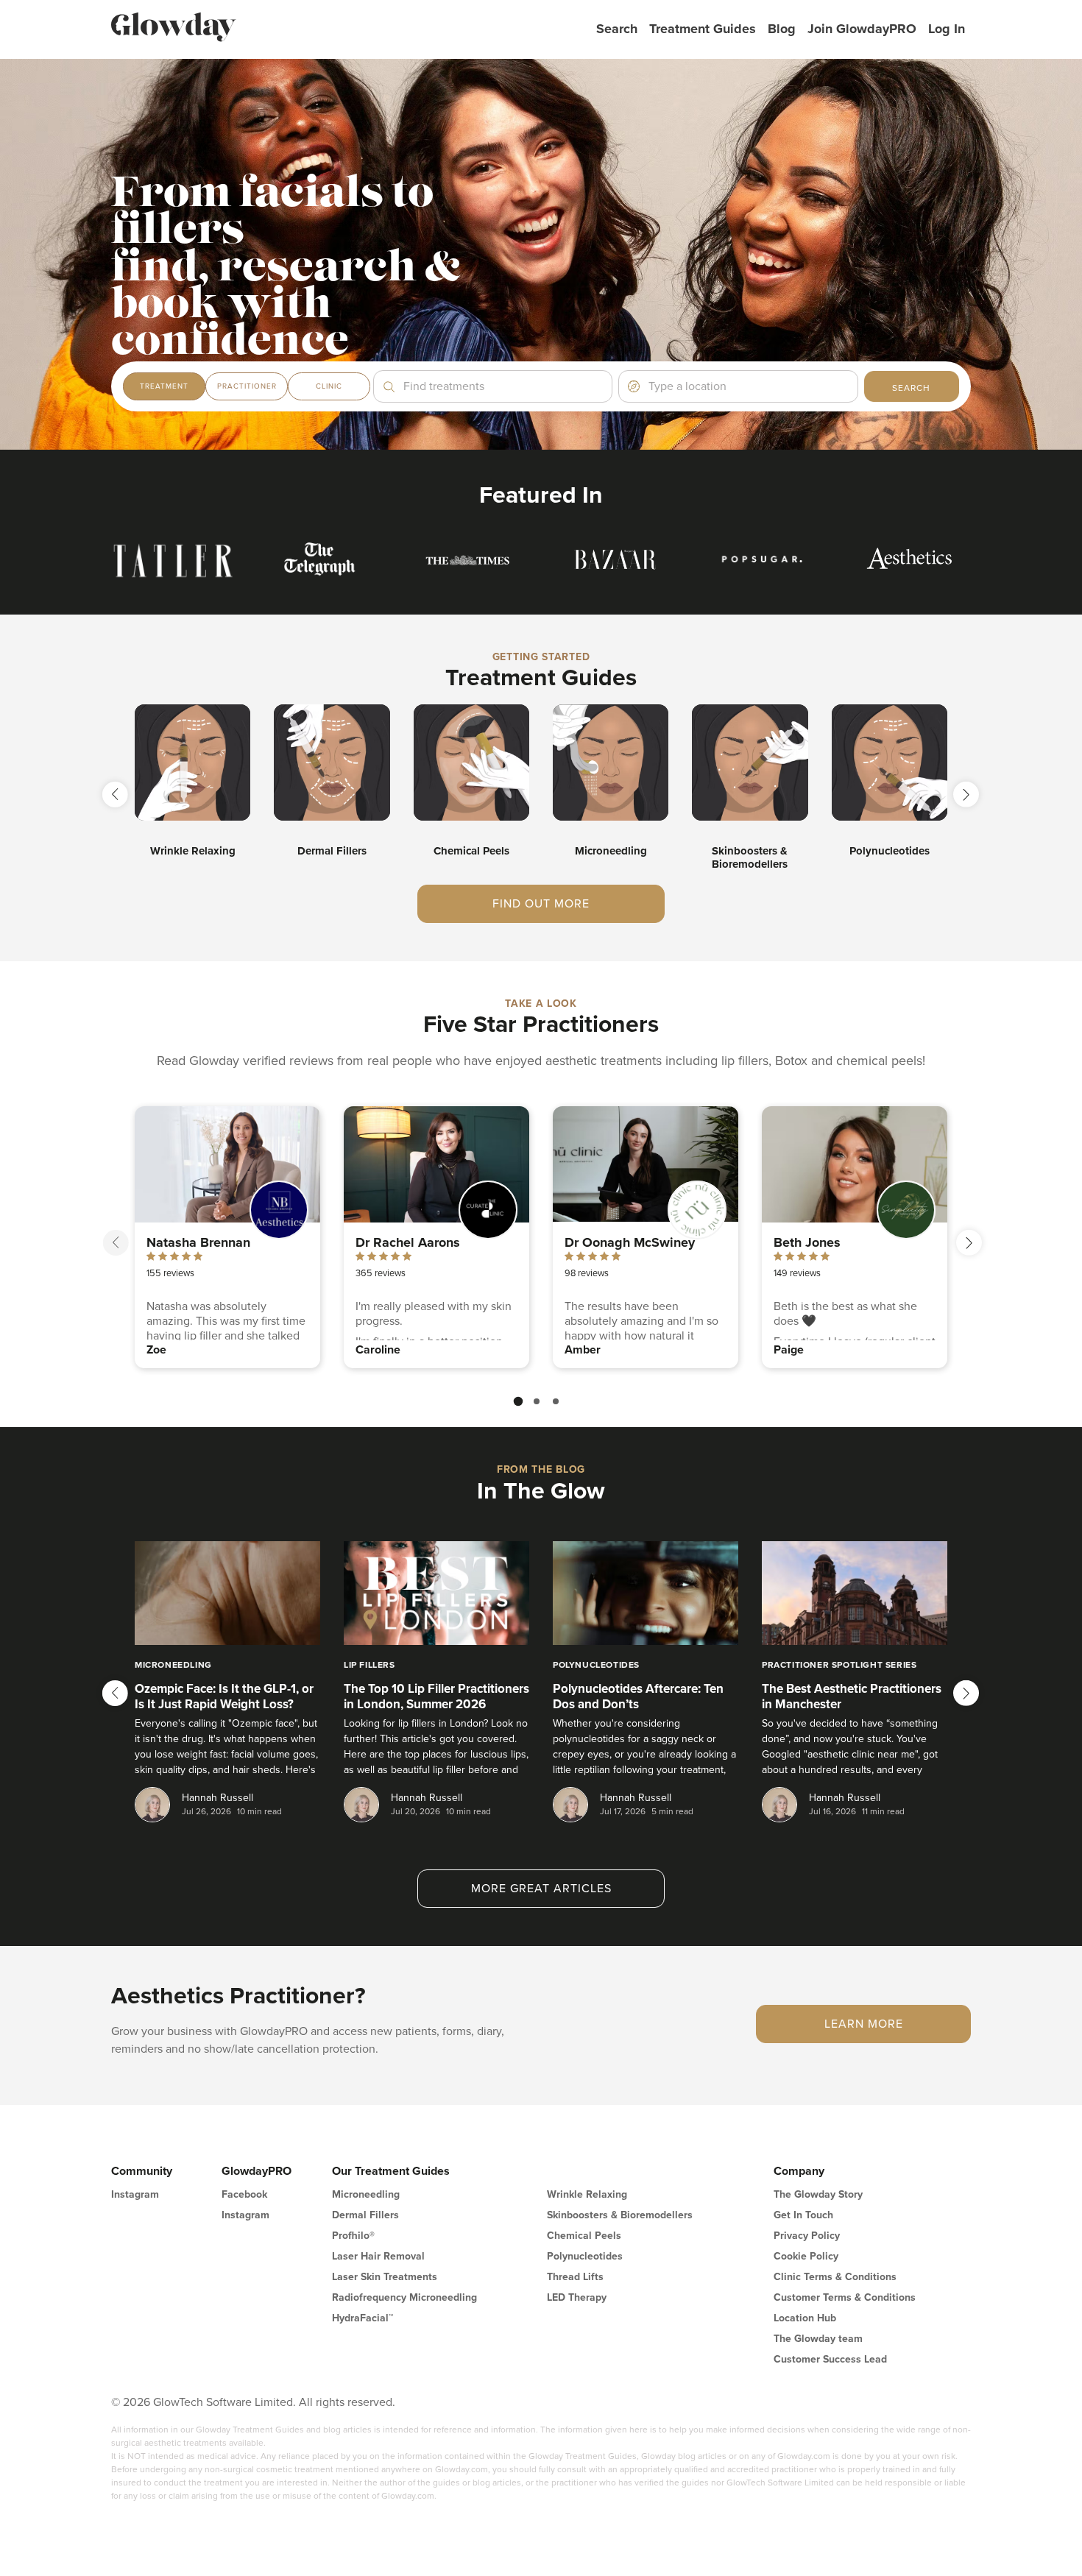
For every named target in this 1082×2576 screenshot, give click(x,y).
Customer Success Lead (830, 2359)
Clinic (329, 386)
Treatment (164, 386)
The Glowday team (818, 2339)
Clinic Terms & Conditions (835, 2277)
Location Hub (805, 2318)
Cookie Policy (806, 2256)
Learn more (864, 2024)
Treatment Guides (703, 29)
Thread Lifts (575, 2277)
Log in (947, 29)
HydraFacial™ (363, 2318)
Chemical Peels (584, 2236)
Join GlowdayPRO (862, 29)
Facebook (244, 2194)
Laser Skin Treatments (385, 2277)
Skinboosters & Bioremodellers (620, 2215)
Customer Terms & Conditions (845, 2297)
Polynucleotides (585, 2256)
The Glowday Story (818, 2194)
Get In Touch (803, 2215)
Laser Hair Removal (378, 2256)
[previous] (116, 1243)
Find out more (541, 904)
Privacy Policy (807, 2236)
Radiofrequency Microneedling (404, 2297)
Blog (782, 29)
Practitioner (247, 386)
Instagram (135, 2194)
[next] (969, 1243)
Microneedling (366, 2194)
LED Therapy (577, 2297)
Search (617, 29)
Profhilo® (353, 2236)
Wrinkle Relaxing (587, 2194)
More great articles (541, 1889)
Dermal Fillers (365, 2215)
